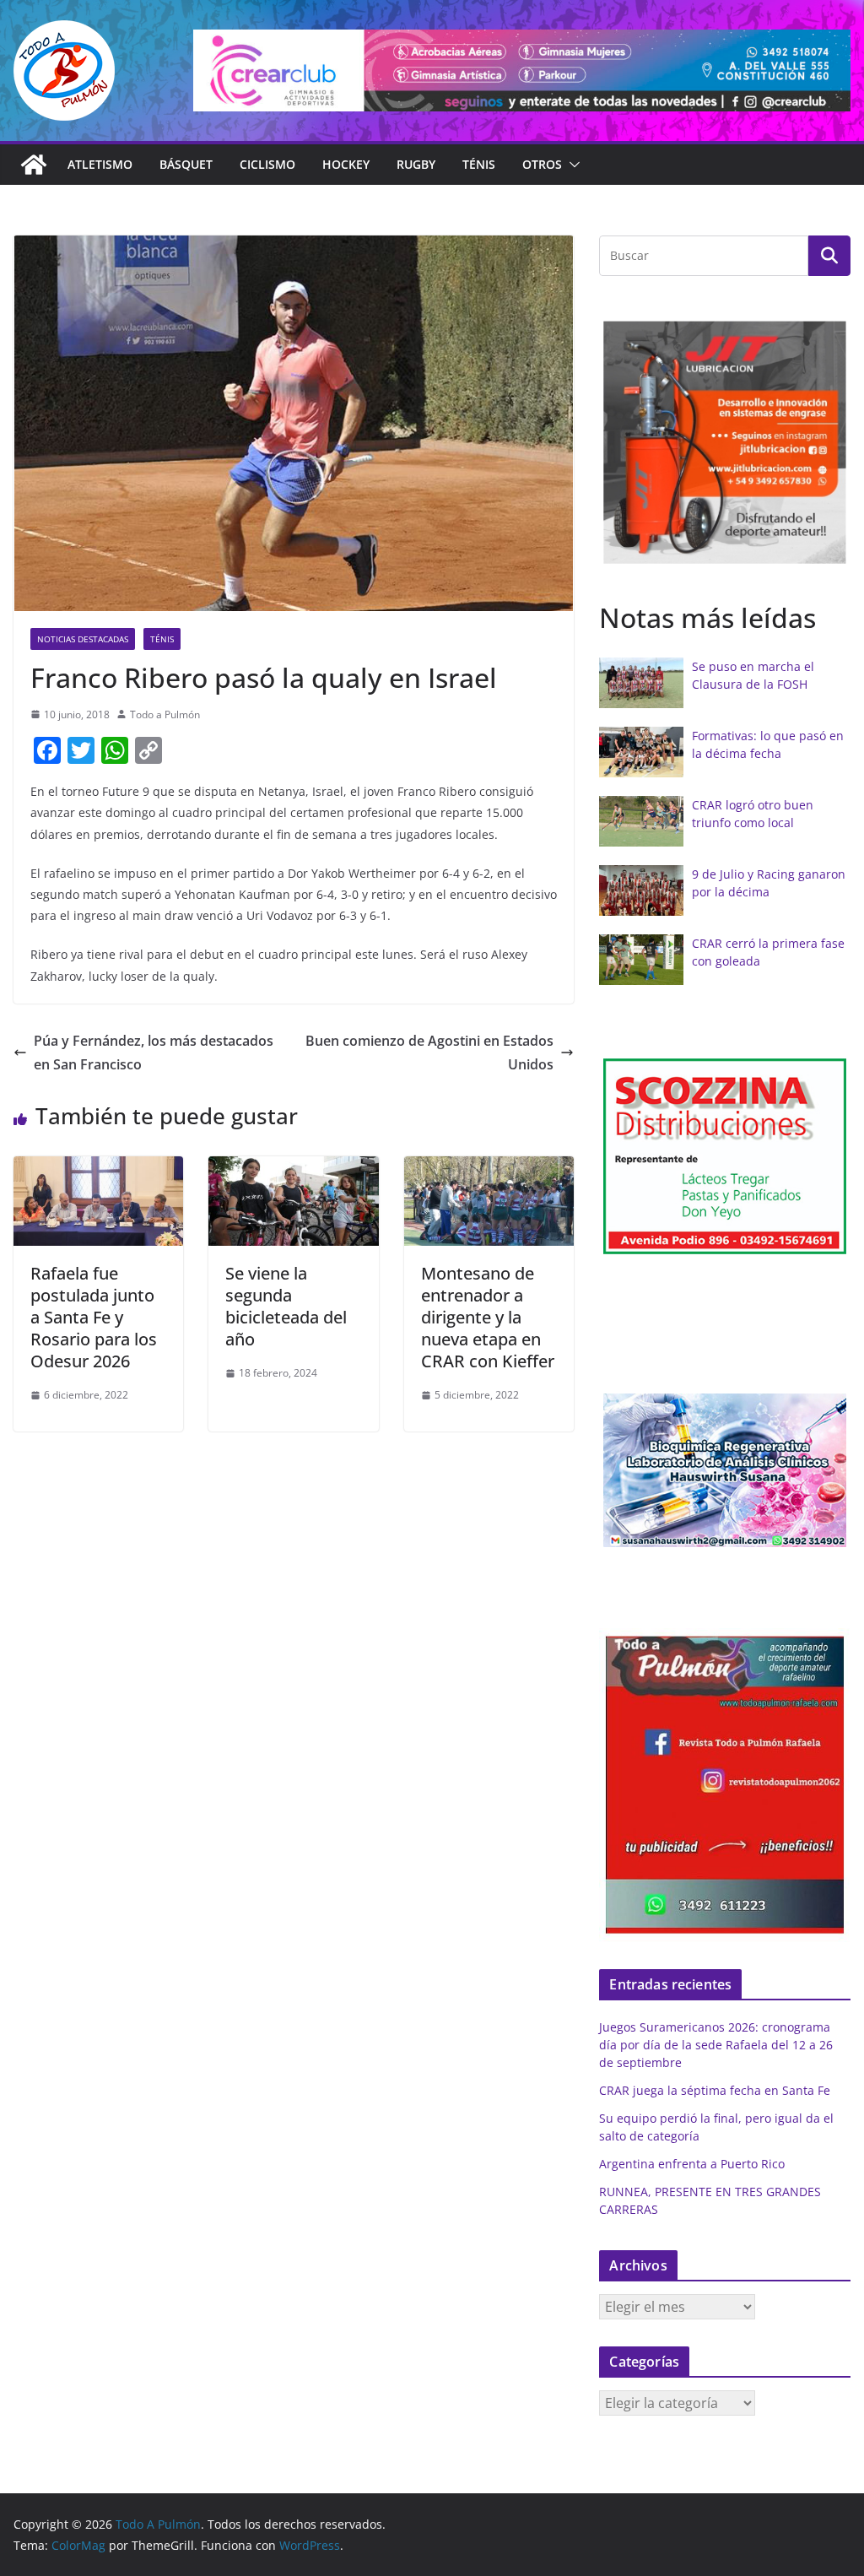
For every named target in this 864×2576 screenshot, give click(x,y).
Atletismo (100, 164)
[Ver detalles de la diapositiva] (522, 70)
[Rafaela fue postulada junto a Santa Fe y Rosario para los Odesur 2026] (98, 1168)
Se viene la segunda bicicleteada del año (286, 1306)
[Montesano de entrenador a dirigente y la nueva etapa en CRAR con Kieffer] (489, 1168)
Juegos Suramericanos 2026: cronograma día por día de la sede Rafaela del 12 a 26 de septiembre (716, 2045)
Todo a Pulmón (165, 714)
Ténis (479, 164)
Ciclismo (267, 164)
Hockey (346, 164)
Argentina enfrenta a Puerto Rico (692, 2164)
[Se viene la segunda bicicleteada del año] (293, 1168)
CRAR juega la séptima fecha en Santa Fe (715, 2090)
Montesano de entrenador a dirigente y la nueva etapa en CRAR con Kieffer (488, 1317)
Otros (542, 164)
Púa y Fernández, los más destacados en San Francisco (154, 1053)
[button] (571, 165)
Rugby (416, 164)
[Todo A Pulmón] (34, 165)
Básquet (186, 164)
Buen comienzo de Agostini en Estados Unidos (429, 1053)
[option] (726, 1156)
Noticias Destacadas (83, 639)
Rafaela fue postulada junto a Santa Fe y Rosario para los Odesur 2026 (94, 1317)
